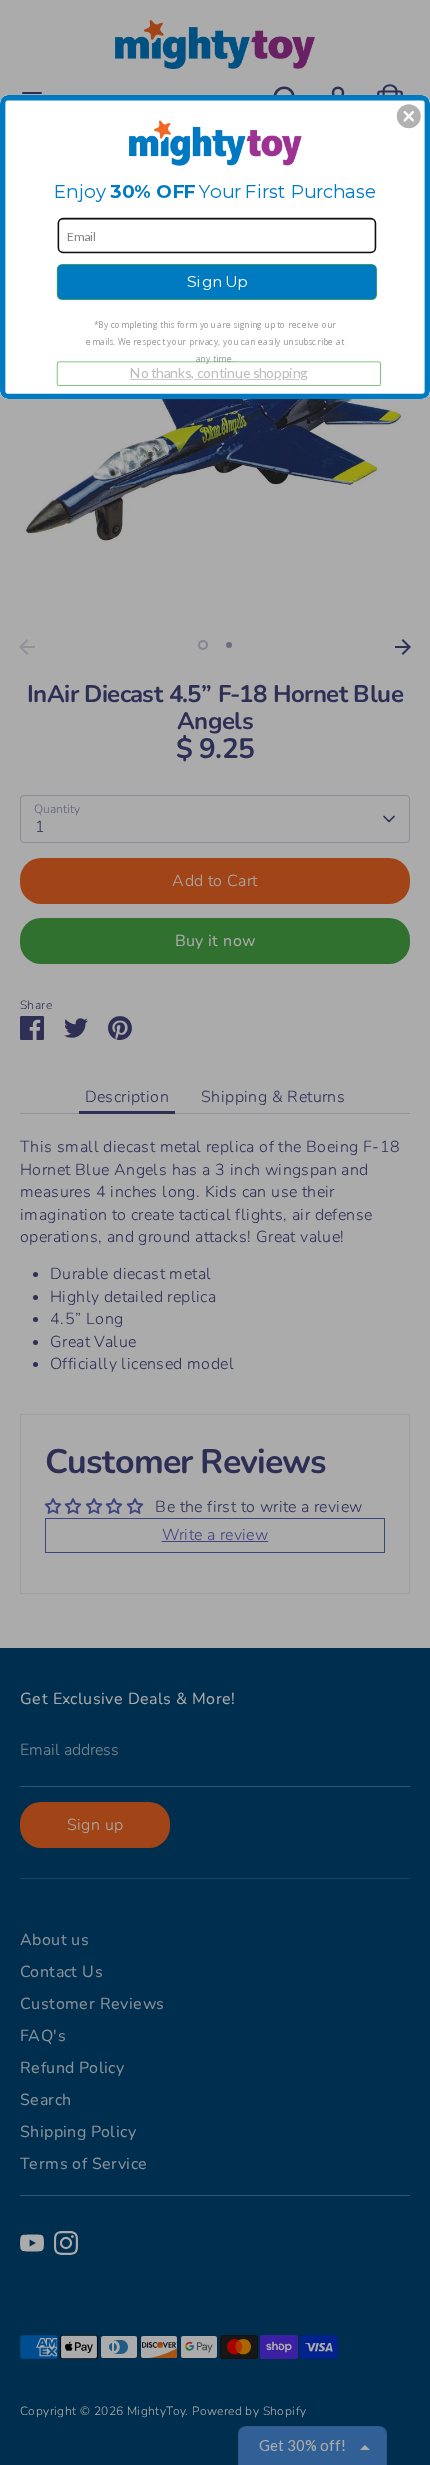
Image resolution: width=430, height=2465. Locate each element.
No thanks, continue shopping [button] (219, 372)
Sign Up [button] (217, 281)
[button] (409, 116)
